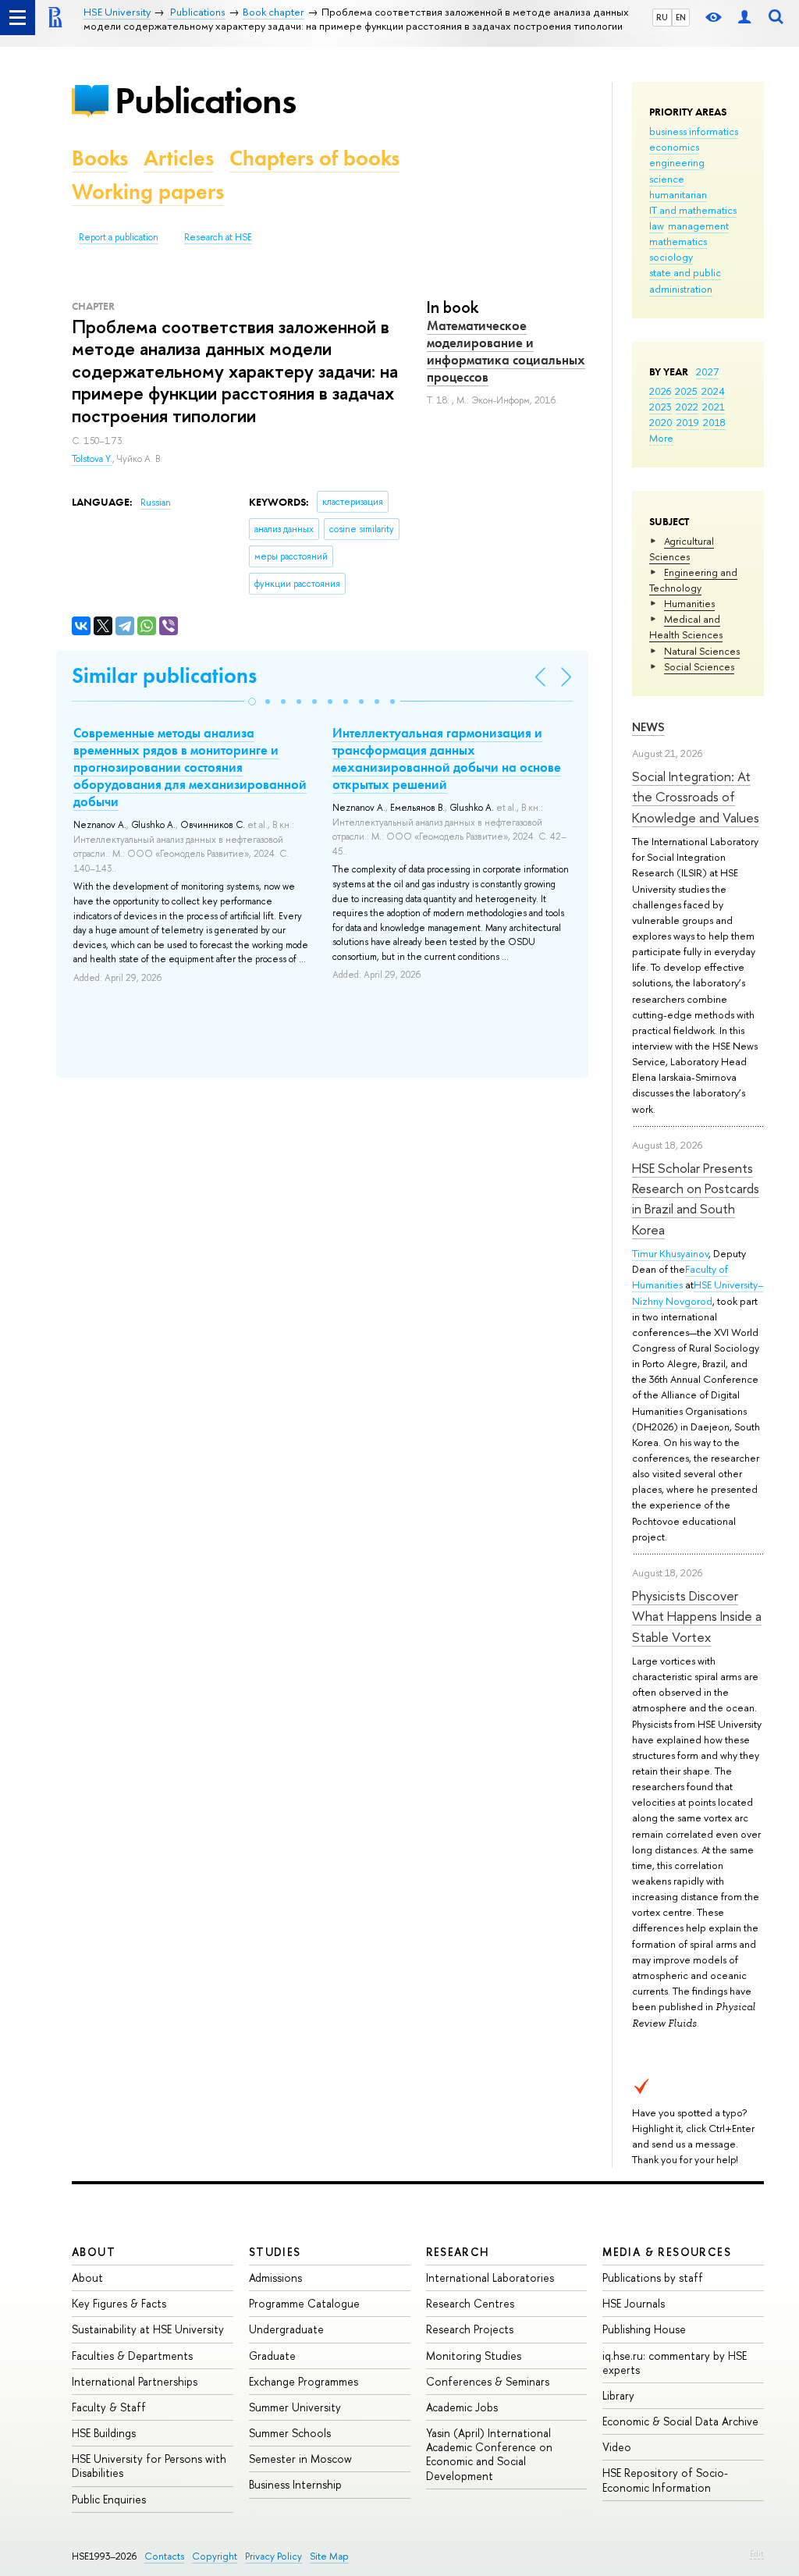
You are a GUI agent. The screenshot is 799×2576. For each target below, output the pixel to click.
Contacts (164, 2556)
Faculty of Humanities (680, 1277)
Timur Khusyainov (670, 1253)
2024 (713, 391)
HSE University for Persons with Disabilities (149, 2466)
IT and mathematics (693, 210)
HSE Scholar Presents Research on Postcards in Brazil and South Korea (696, 1199)
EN (681, 17)
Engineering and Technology (693, 580)
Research (458, 2252)
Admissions (275, 2278)
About (94, 2252)
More (661, 438)
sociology (671, 257)
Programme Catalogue (304, 2303)
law (657, 226)
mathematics (678, 241)
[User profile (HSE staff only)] (744, 18)
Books (100, 158)
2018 (714, 422)
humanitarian (678, 194)
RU (662, 17)
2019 (688, 422)
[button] (252, 702)
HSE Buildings (104, 2433)
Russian (156, 503)
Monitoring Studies (474, 2356)
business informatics (694, 131)
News (648, 727)
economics (674, 147)
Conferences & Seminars (488, 2381)
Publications (205, 100)
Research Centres (470, 2303)
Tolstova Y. (92, 459)
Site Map (329, 2556)
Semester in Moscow (300, 2459)
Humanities (689, 603)
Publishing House (644, 2329)
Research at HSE (218, 237)
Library (618, 2395)
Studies (275, 2252)
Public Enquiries (109, 2499)
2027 (707, 371)
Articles (179, 158)
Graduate (272, 2356)
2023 (661, 407)
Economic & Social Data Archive (680, 2421)
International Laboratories (490, 2278)
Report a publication (119, 237)
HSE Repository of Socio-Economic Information (665, 2480)
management (698, 226)
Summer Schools (290, 2433)
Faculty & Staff (109, 2407)
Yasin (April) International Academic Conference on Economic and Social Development (489, 2454)
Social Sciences (699, 666)
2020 (661, 422)
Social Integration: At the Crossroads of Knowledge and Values (696, 797)
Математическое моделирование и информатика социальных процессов (506, 351)
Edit (757, 2553)
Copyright (215, 2556)
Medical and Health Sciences (686, 627)
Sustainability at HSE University (148, 2329)
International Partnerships (135, 2381)
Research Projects (470, 2329)
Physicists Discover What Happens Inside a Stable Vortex (697, 1616)
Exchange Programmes (304, 2381)
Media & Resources (667, 2252)
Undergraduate (286, 2329)
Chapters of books (314, 158)
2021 (714, 407)
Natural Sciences (702, 651)
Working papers (148, 192)
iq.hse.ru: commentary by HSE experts (675, 2363)
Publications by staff (653, 2278)
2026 (660, 391)
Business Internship (295, 2484)
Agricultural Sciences (682, 549)
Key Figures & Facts (119, 2303)
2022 (687, 407)
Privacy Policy (273, 2556)
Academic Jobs (462, 2407)
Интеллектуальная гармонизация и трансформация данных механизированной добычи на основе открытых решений (447, 759)
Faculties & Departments (132, 2356)
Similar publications (164, 675)
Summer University (295, 2407)
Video (617, 2447)
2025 (686, 391)
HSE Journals (634, 2303)
